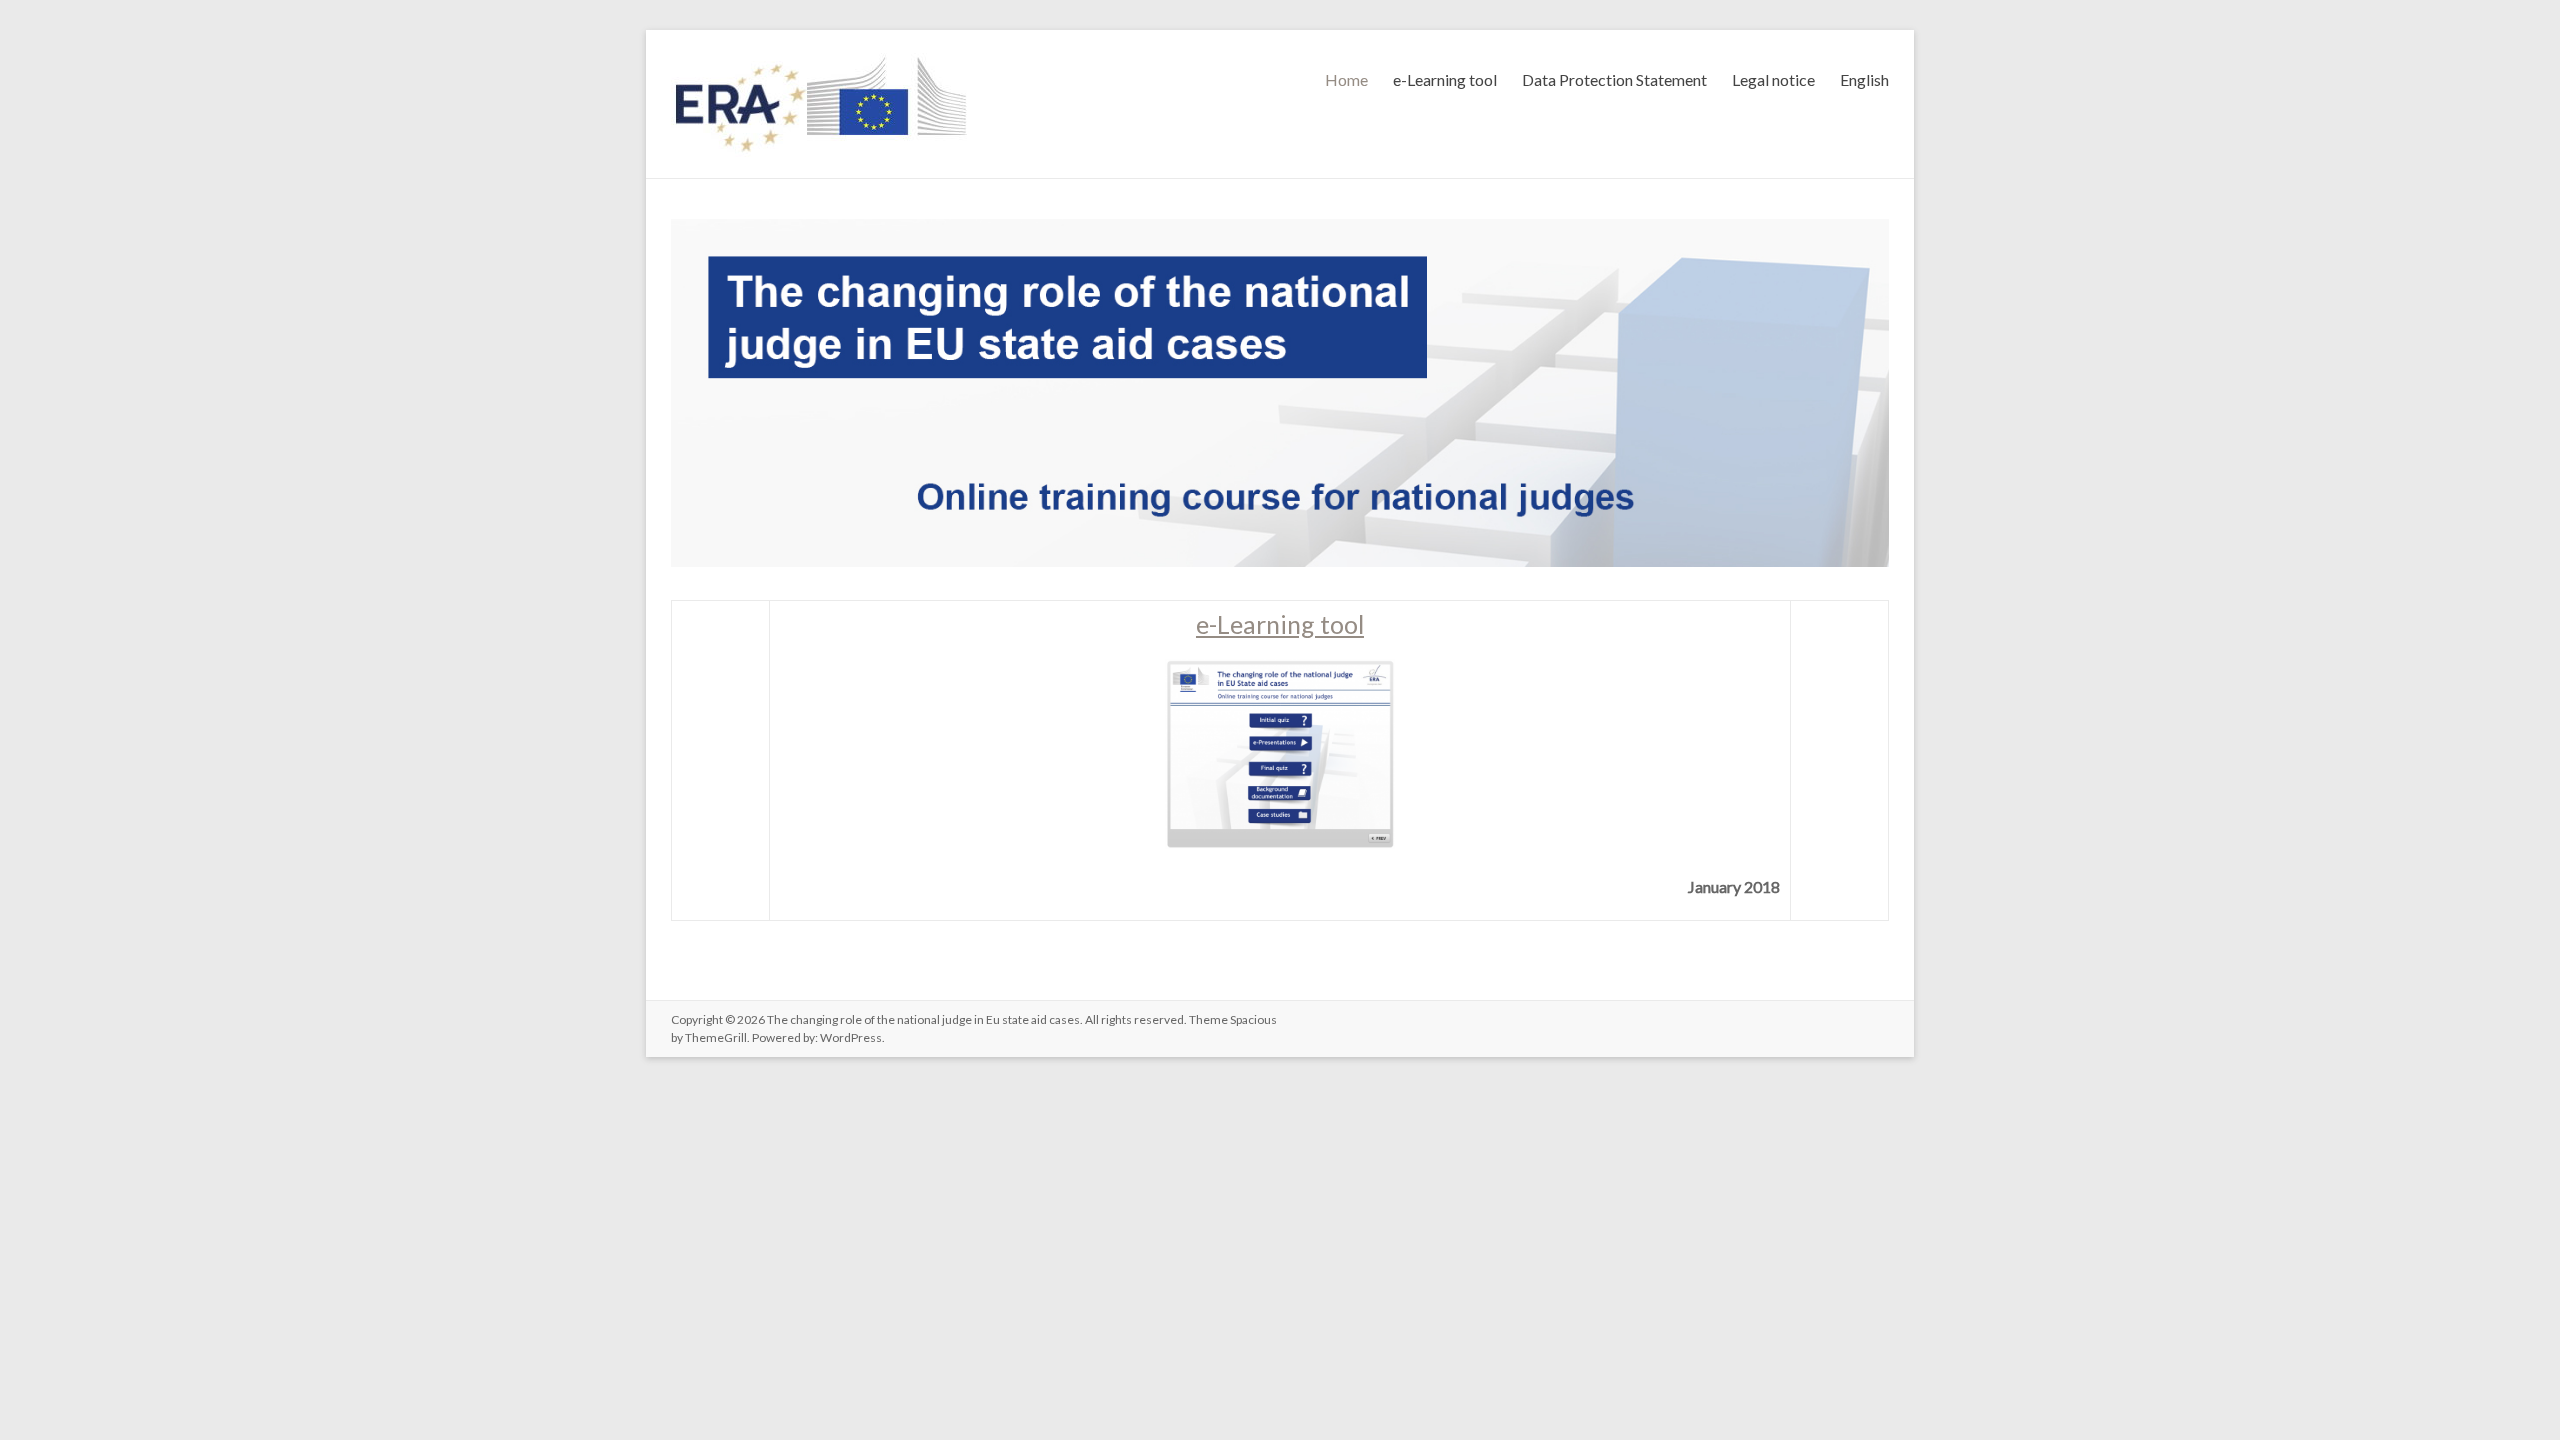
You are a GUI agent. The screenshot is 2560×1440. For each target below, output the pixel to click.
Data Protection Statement (1614, 79)
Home (1346, 79)
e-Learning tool (1445, 79)
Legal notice (1773, 79)
